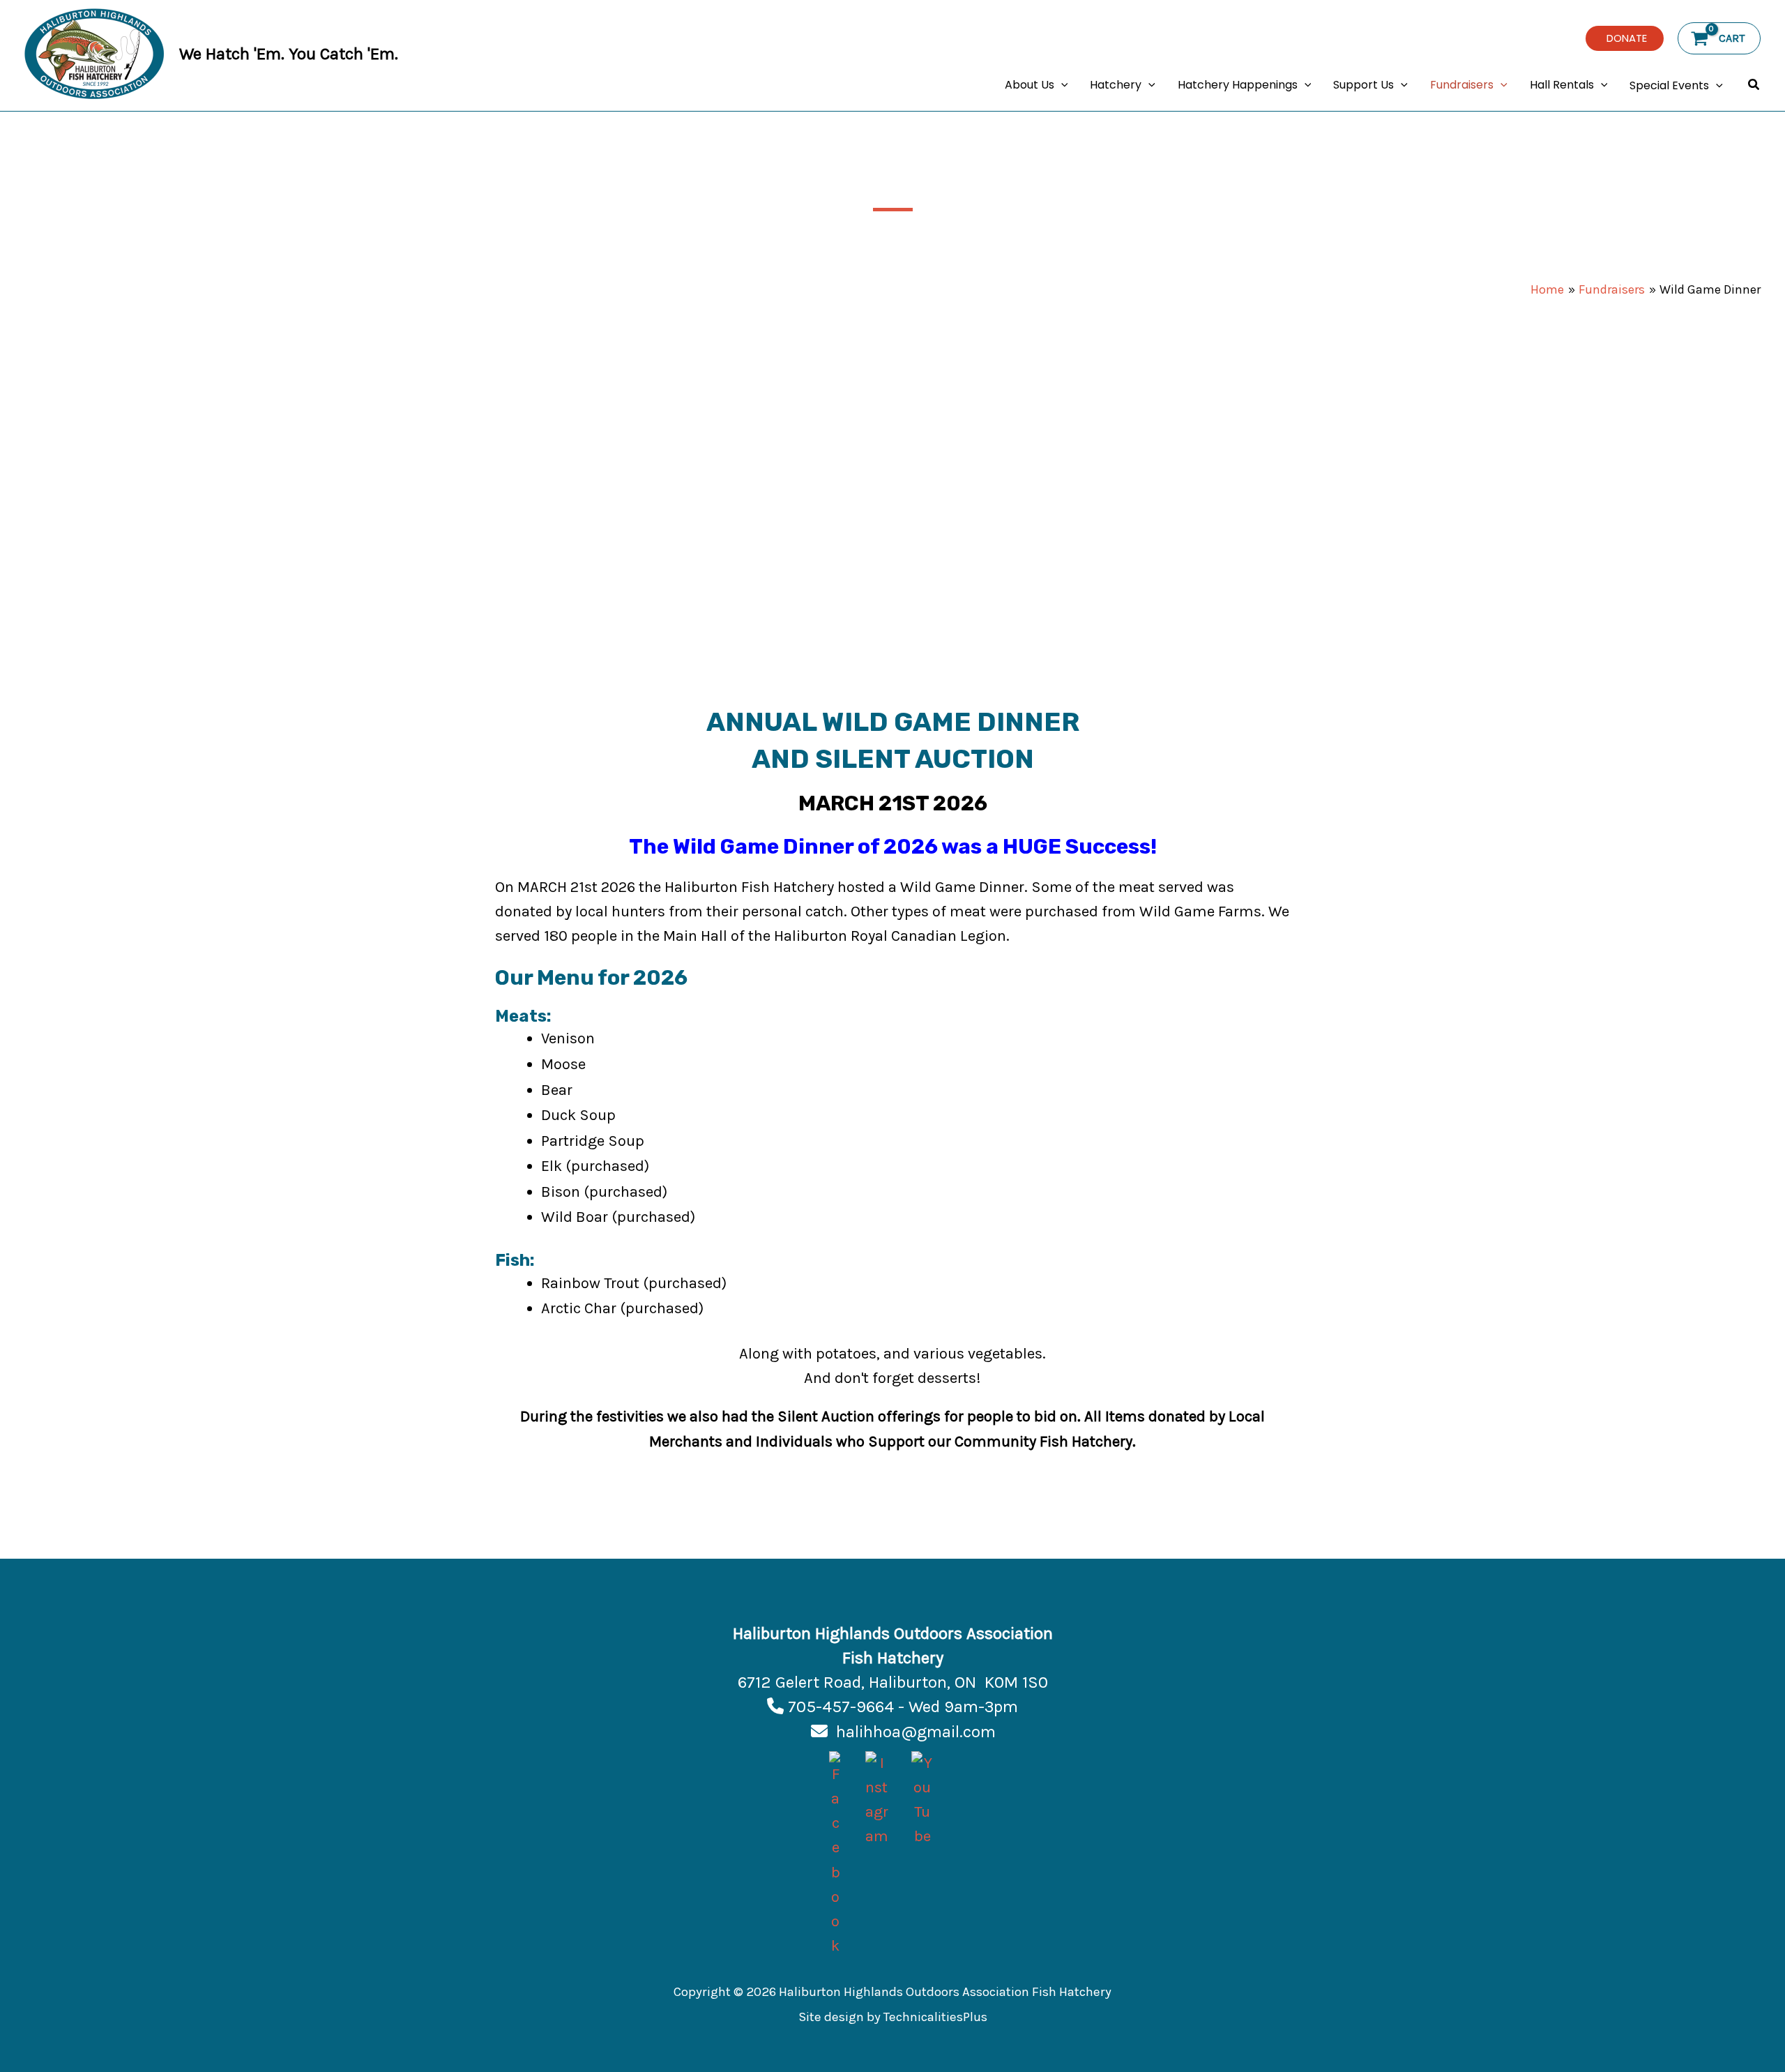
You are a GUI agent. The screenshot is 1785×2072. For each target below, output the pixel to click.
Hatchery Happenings (1238, 85)
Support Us (1364, 85)
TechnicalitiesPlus (935, 2017)
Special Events (1669, 85)
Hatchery (1116, 85)
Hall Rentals (1562, 85)
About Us (1030, 85)
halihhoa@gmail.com (916, 1732)
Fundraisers (1462, 85)
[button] (1625, 38)
